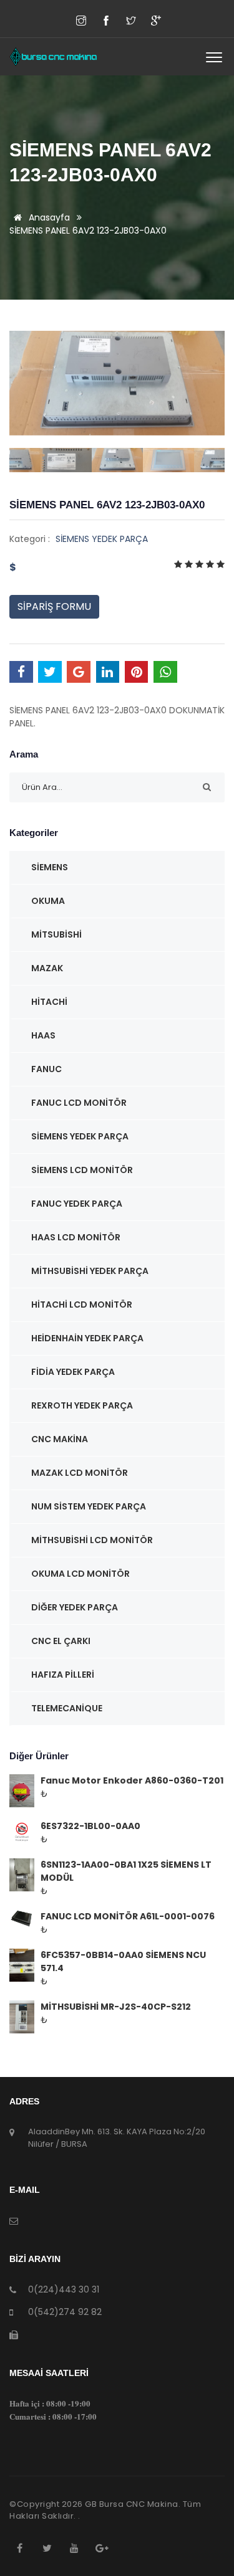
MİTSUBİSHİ (56, 934)
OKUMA (48, 901)
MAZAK (47, 968)
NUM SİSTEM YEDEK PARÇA (89, 1506)
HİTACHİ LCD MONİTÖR (82, 1305)
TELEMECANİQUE (67, 1708)
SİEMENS (50, 867)
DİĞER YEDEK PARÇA (75, 1607)
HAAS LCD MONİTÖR (76, 1237)
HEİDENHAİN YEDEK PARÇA (87, 1338)
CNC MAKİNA (60, 1439)
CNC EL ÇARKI (61, 1641)
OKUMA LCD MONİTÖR (80, 1574)
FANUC (46, 1069)
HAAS (43, 1035)
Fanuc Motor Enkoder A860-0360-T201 (132, 1780)
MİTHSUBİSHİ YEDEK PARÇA (90, 1271)
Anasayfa (48, 217)
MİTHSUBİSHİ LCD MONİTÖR (92, 1540)
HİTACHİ (49, 1002)
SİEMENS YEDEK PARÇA (102, 539)
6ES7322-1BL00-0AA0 (90, 1826)
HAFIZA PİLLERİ (63, 1675)
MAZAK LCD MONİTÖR (80, 1473)
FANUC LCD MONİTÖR (79, 1103)
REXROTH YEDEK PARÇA (82, 1405)
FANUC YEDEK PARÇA (77, 1204)
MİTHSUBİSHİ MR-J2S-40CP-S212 (116, 2007)
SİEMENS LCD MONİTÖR (82, 1170)
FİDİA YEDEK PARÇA (73, 1372)
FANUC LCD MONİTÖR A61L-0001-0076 (128, 1916)
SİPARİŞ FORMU (54, 606)
